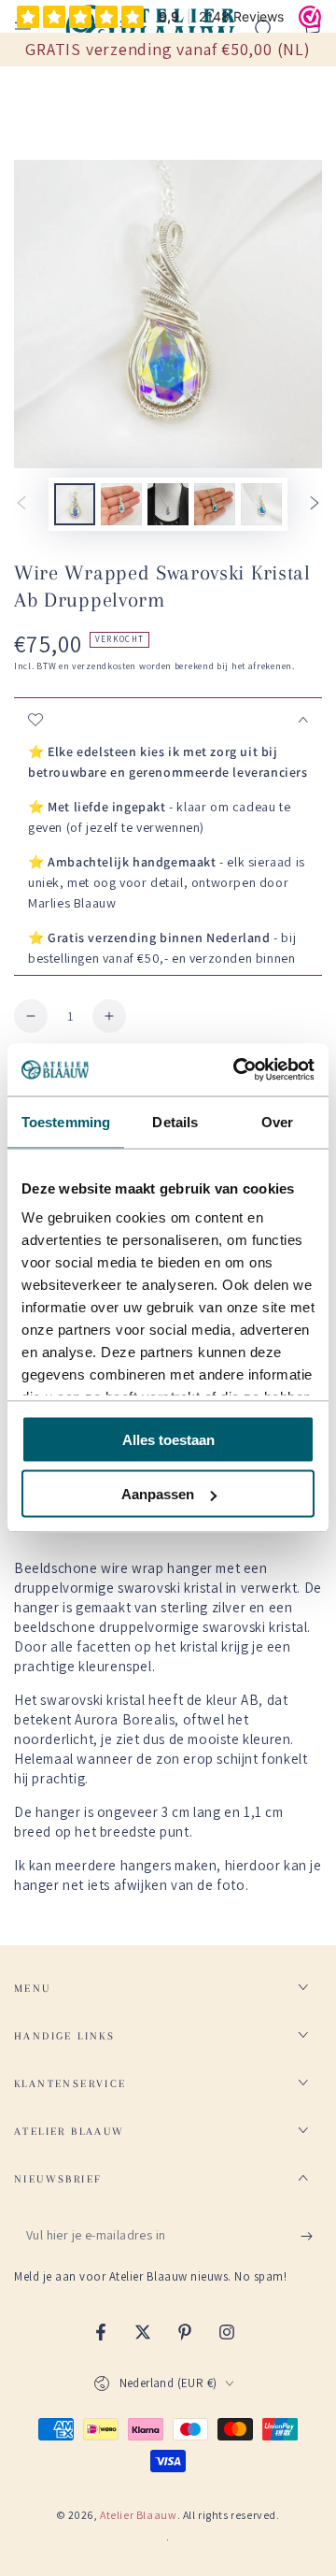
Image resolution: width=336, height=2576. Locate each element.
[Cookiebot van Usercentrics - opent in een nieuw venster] (237, 1070)
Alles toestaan (168, 1439)
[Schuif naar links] (21, 505)
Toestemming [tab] (66, 1121)
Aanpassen (158, 1494)
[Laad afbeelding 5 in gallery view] (261, 504)
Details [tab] (175, 1121)
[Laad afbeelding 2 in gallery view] (121, 504)
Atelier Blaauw (138, 2515)
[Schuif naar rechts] (315, 505)
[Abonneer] (311, 2236)
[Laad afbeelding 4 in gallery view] (215, 504)
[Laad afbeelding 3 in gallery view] (168, 504)
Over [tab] (277, 1121)
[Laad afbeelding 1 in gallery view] (75, 504)
